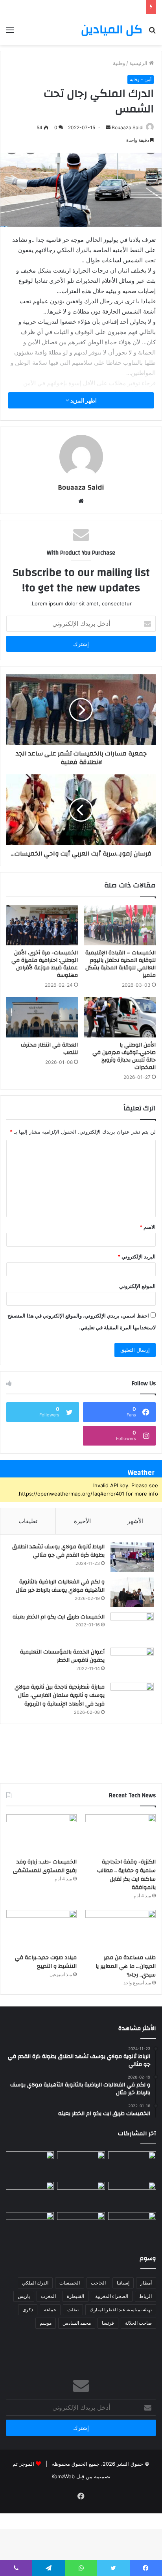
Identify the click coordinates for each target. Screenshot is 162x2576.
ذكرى (28, 2310)
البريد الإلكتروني (137, 1256)
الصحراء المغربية (112, 2296)
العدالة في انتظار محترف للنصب (49, 1049)
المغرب (48, 2296)
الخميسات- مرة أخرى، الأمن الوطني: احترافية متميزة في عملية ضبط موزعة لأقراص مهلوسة (45, 964)
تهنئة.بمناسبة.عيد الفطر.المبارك (121, 2310)
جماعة (50, 2310)
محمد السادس (77, 2323)
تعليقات (28, 1521)
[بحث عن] (152, 32)
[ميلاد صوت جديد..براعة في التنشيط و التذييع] (41, 1930)
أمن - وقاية (141, 79)
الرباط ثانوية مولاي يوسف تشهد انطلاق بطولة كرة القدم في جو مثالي (58, 1551)
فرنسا (108, 2323)
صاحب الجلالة (138, 2323)
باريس (24, 2296)
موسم (46, 2323)
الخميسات (70, 2283)
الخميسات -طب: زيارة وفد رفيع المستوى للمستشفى (45, 1866)
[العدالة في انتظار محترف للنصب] (42, 1017)
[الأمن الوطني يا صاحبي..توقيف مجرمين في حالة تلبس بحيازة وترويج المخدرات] (120, 1017)
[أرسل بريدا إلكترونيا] (108, 127)
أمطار (146, 2283)
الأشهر (135, 1521)
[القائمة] (10, 32)
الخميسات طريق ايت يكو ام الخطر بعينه (59, 1617)
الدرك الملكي (35, 2283)
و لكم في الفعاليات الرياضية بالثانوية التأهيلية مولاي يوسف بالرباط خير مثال (60, 1586)
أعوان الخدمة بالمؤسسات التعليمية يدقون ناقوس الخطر (62, 1656)
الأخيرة (82, 1521)
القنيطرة (75, 2296)
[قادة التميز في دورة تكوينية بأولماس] (30, 2195)
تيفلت (73, 2310)
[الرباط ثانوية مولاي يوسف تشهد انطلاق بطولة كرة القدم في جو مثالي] (132, 1557)
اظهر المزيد (83, 400)
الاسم (148, 1227)
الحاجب (98, 2283)
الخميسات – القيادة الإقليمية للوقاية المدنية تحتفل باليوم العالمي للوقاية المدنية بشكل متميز (121, 964)
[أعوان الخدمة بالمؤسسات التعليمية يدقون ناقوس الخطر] (132, 1662)
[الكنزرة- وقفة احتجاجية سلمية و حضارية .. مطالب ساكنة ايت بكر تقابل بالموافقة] (121, 1834)
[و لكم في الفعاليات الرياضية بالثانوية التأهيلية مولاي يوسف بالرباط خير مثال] (132, 1592)
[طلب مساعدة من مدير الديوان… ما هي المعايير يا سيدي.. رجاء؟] (121, 1930)
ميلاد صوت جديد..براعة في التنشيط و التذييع (46, 1962)
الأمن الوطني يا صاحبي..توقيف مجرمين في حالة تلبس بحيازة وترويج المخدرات (124, 1056)
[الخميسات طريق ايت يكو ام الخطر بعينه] (132, 1627)
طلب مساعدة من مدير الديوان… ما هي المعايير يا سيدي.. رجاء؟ (126, 1966)
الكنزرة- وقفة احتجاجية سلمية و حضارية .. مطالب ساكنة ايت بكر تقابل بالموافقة (126, 1875)
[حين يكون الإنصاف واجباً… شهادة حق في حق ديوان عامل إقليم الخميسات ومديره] (132, 2165)
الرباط (145, 2296)
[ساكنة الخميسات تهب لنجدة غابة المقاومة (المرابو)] (132, 2226)
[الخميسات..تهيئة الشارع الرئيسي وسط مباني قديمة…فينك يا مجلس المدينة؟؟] (30, 2226)
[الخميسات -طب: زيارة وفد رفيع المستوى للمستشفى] (41, 1834)
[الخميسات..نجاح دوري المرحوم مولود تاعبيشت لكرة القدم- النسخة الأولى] (81, 2226)
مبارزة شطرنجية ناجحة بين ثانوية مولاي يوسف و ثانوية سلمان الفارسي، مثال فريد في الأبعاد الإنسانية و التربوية (60, 1695)
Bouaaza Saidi (128, 127)
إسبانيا (123, 2283)
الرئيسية (139, 63)
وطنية (119, 63)
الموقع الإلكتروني (137, 1286)
